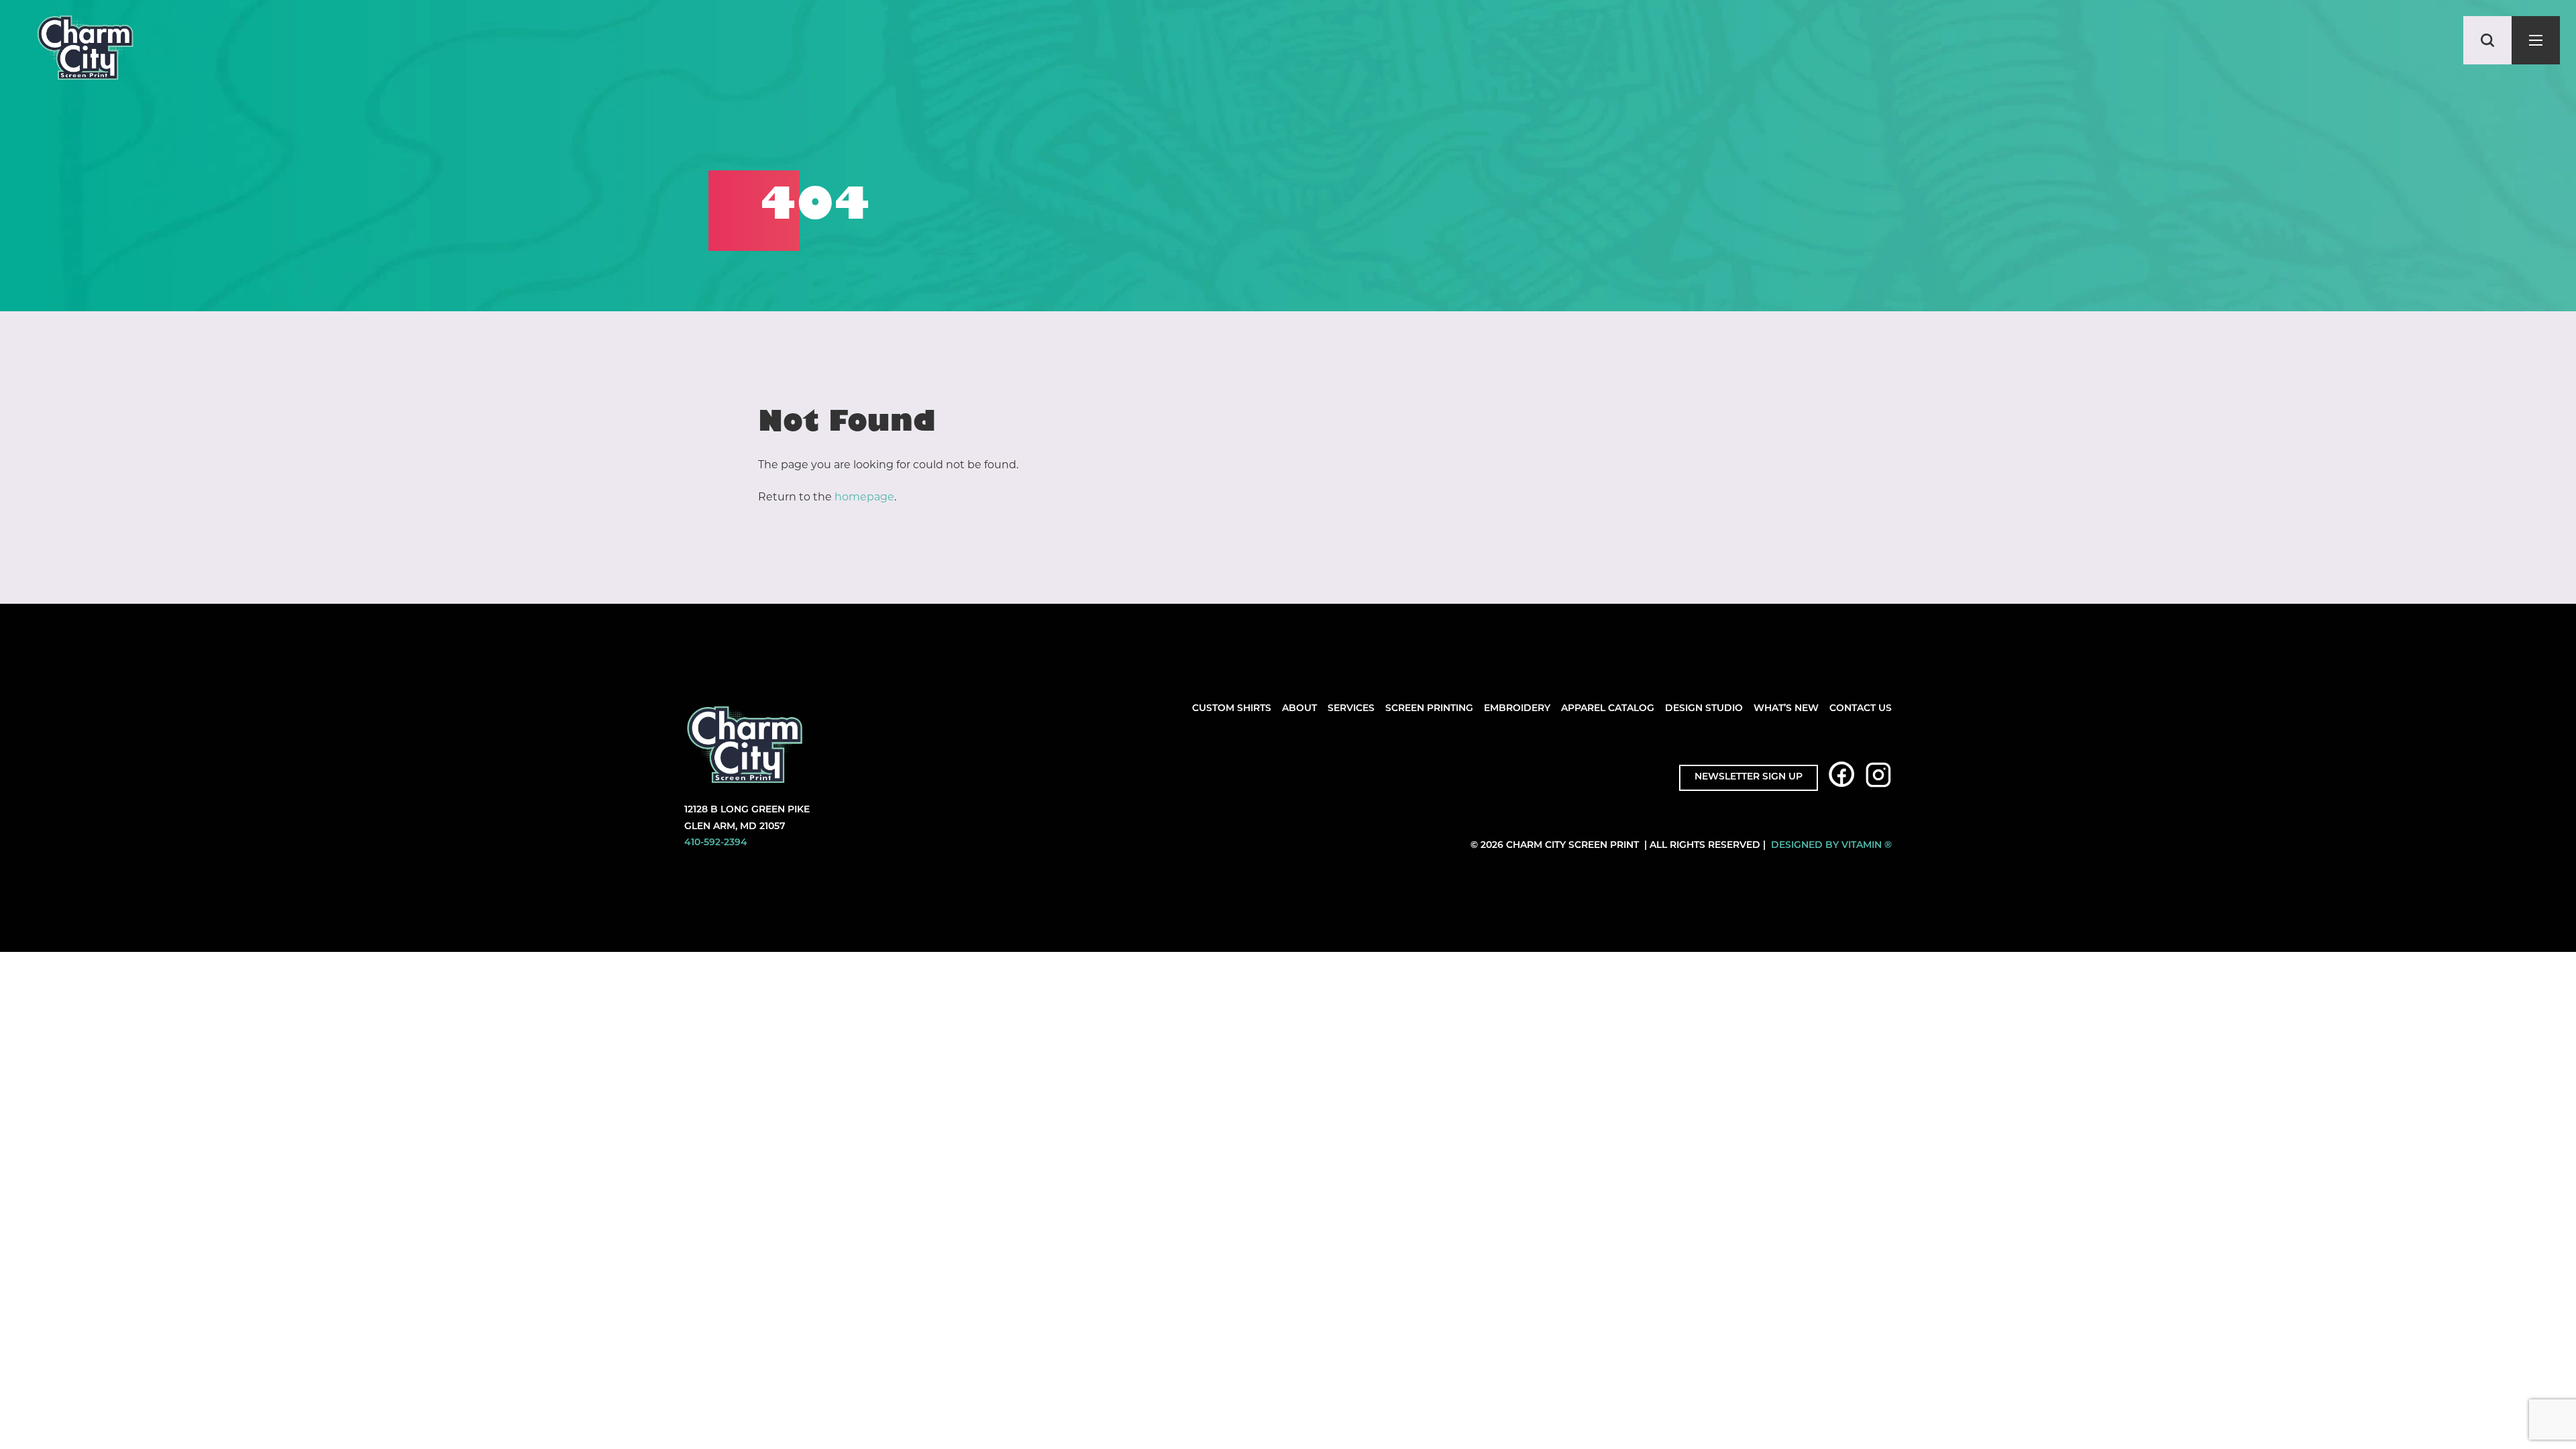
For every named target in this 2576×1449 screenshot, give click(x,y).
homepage (864, 497)
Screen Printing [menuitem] (1429, 709)
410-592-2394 (716, 843)
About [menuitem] (1299, 709)
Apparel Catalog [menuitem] (1608, 709)
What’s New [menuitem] (1786, 709)
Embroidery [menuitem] (1517, 709)
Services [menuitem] (1351, 709)
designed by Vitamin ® (1831, 846)
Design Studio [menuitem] (1704, 709)
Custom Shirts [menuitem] (1232, 709)
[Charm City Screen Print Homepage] (85, 51)
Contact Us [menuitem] (1861, 709)
